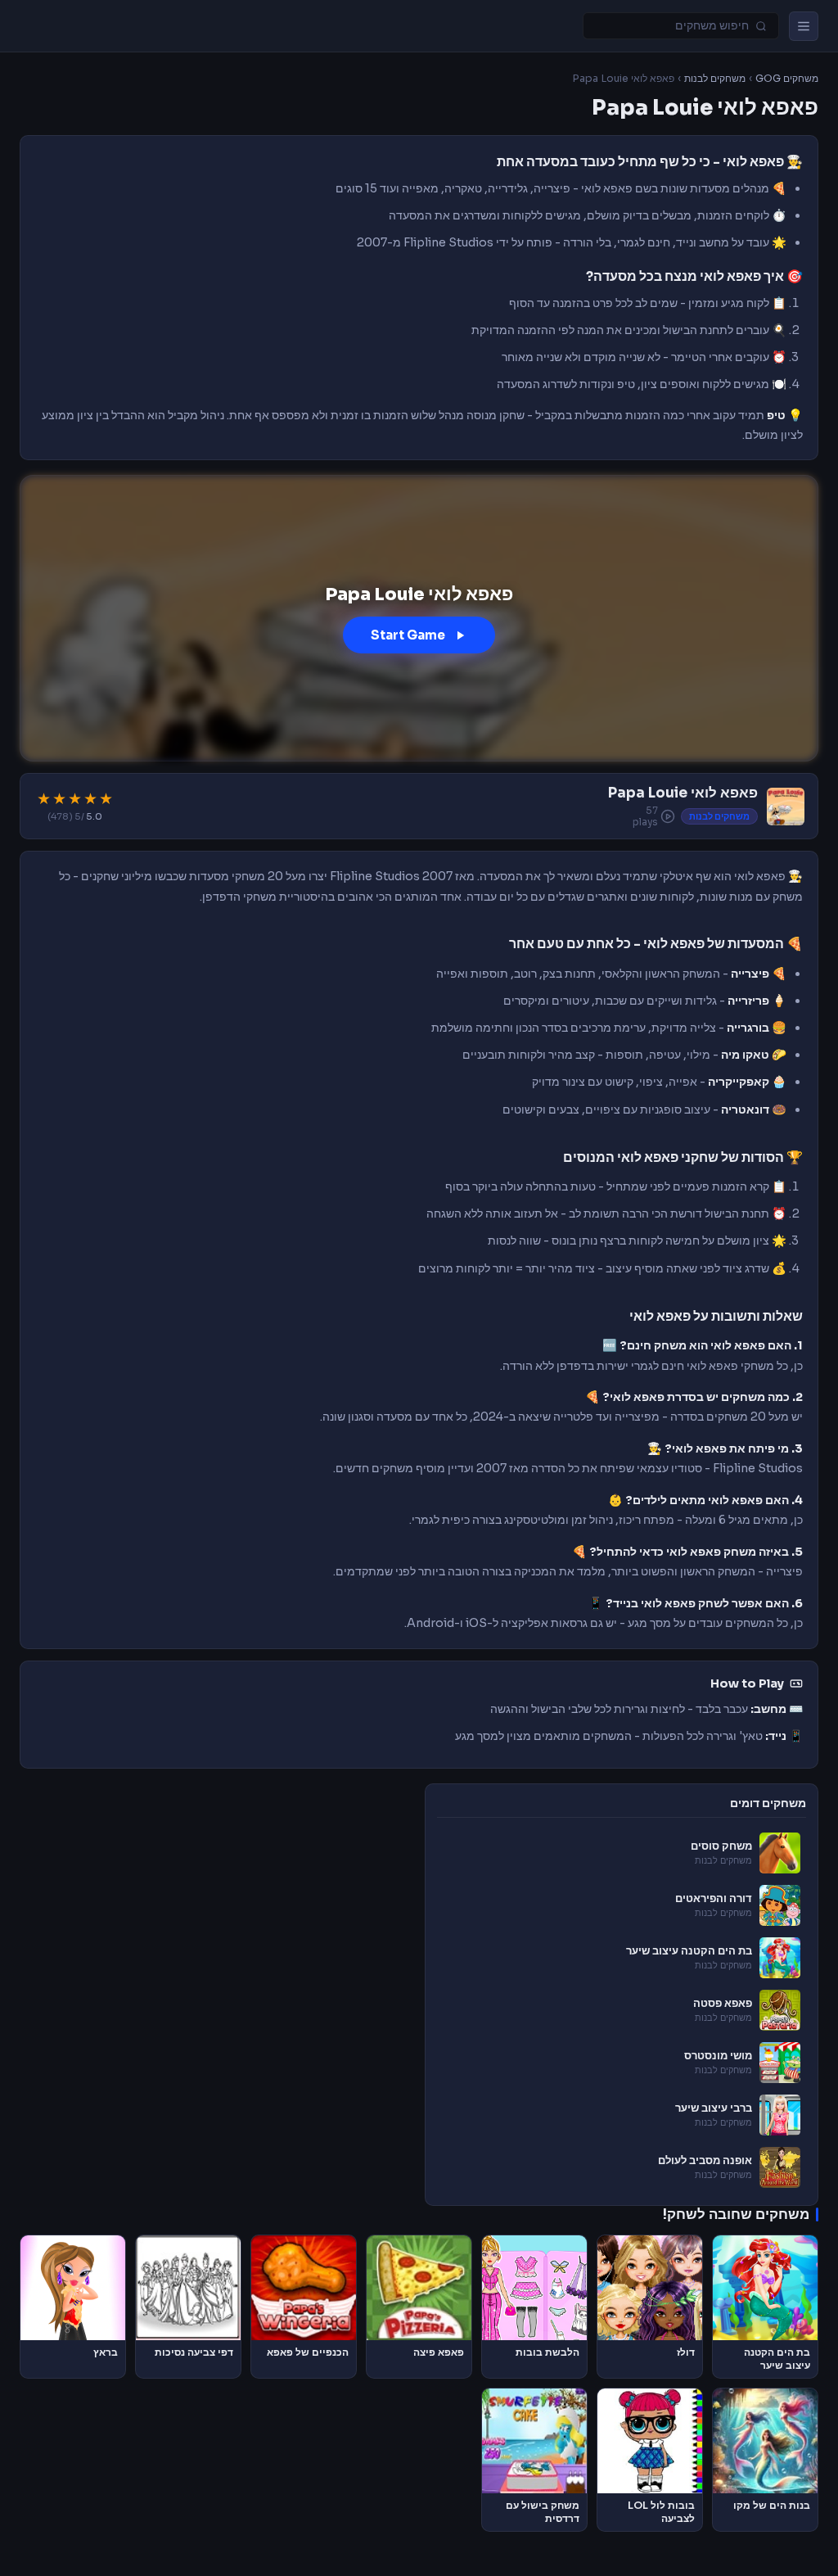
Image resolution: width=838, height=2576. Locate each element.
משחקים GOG (787, 79)
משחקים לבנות (715, 79)
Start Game (408, 635)
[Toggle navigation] (804, 26)
